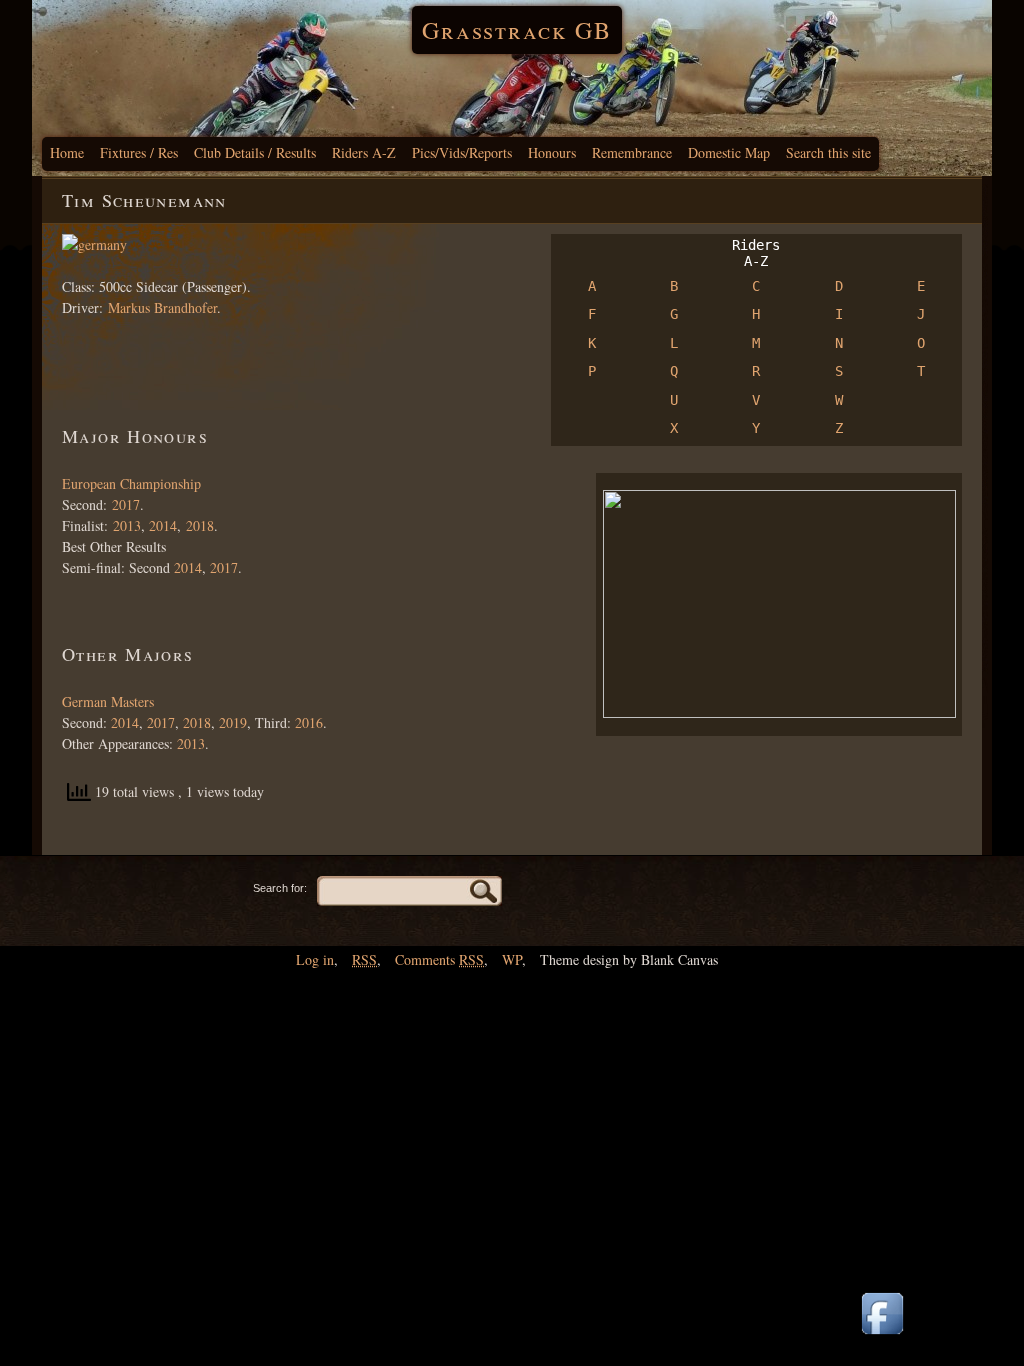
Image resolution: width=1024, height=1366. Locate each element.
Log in (315, 959)
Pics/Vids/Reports (462, 152)
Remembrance (632, 152)
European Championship (131, 483)
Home (67, 152)
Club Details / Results (255, 152)
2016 (309, 722)
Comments (439, 959)
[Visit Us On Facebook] (882, 1335)
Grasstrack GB (517, 30)
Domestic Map (729, 152)
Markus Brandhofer (162, 307)
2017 (126, 504)
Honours (552, 152)
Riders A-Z (364, 152)
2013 (127, 525)
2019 (233, 722)
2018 (200, 525)
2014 (163, 525)
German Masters (108, 701)
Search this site (828, 152)
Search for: (280, 888)
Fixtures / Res (139, 152)
